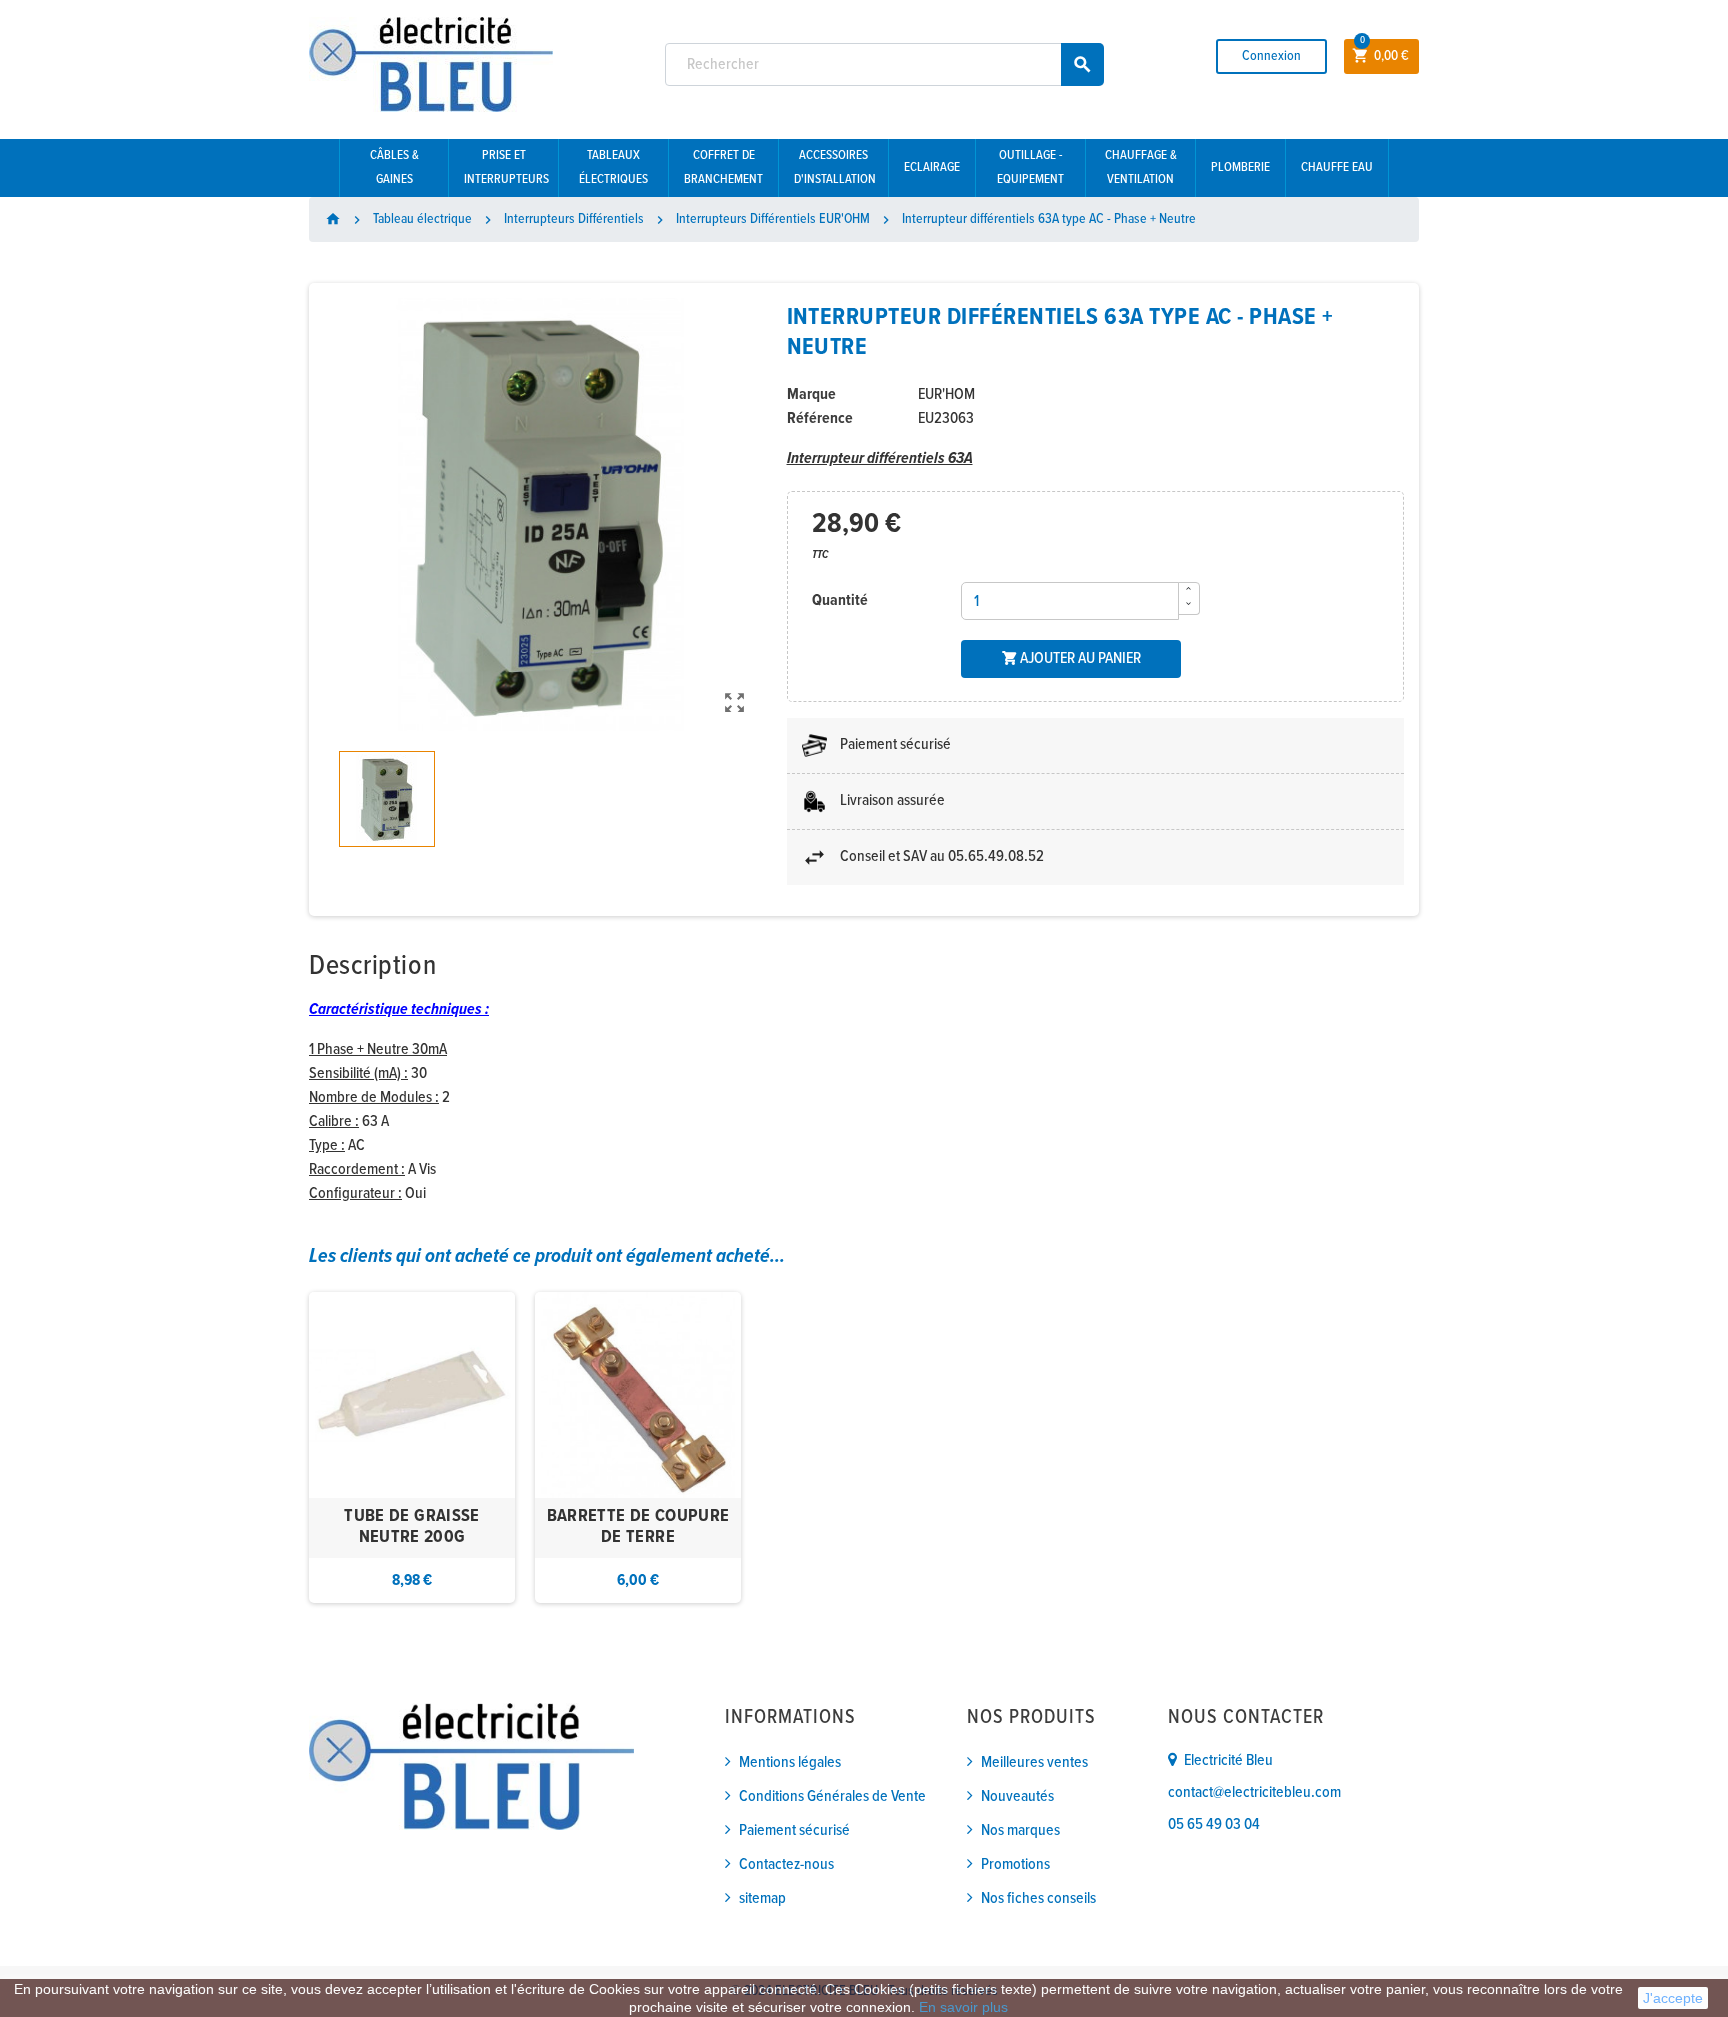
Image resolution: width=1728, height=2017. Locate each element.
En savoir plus (963, 2007)
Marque (811, 394)
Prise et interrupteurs (506, 167)
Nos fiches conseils (1038, 1898)
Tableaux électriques (613, 167)
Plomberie (1240, 167)
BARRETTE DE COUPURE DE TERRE (638, 1527)
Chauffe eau (1337, 167)
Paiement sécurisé (794, 1830)
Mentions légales (790, 1762)
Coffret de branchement (723, 167)
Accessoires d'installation (835, 167)
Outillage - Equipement (1030, 167)
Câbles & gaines (394, 167)
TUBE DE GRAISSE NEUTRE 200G (411, 1527)
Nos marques (1020, 1830)
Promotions (1015, 1864)
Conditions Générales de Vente (832, 1796)
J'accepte (1673, 1998)
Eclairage (932, 167)
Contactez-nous (786, 1864)
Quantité (840, 600)
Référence (820, 418)
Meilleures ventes (1034, 1762)
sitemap (762, 1898)
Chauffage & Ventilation (1141, 167)
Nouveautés (1017, 1796)
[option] (412, 1447)
